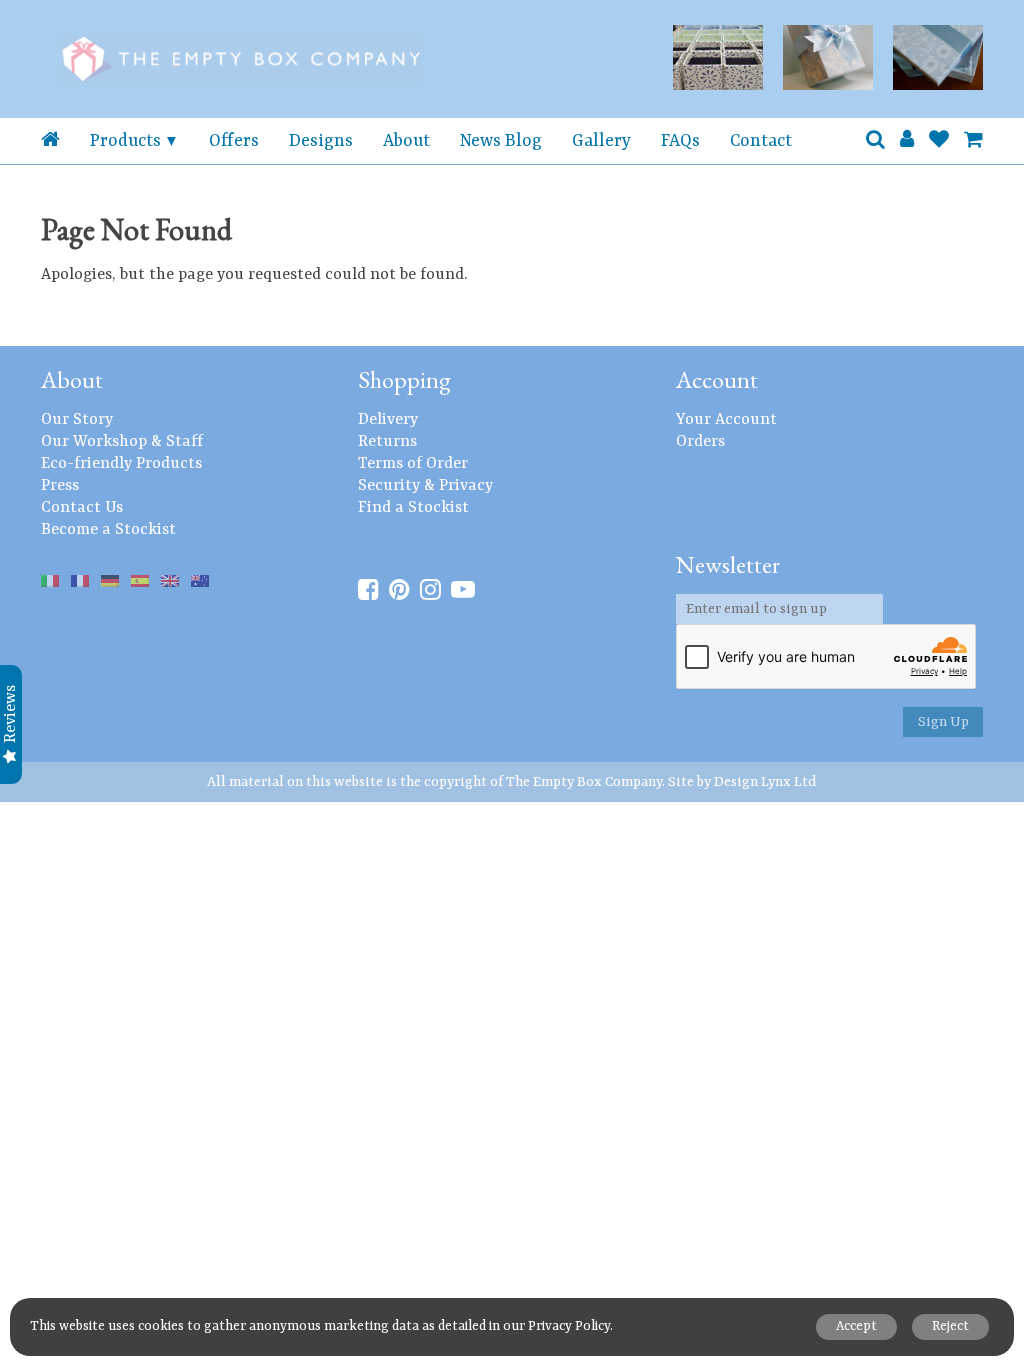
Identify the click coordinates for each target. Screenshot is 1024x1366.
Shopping (404, 379)
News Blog (501, 141)
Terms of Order (413, 464)
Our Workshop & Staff (122, 442)
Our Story (77, 420)
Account (717, 379)
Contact (761, 141)
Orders (700, 442)
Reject (950, 1326)
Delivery (388, 420)
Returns (387, 442)
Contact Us (82, 508)
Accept (856, 1326)
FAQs (680, 141)
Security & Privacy (425, 486)
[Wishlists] (939, 141)
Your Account (726, 420)
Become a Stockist (108, 530)
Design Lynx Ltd (765, 782)
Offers (234, 141)
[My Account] (907, 141)
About (406, 141)
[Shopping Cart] (973, 141)
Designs (321, 141)
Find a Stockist (413, 508)
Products (125, 141)
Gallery (601, 141)
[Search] (875, 141)
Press (60, 486)
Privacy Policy (569, 1326)
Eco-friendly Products (121, 464)
